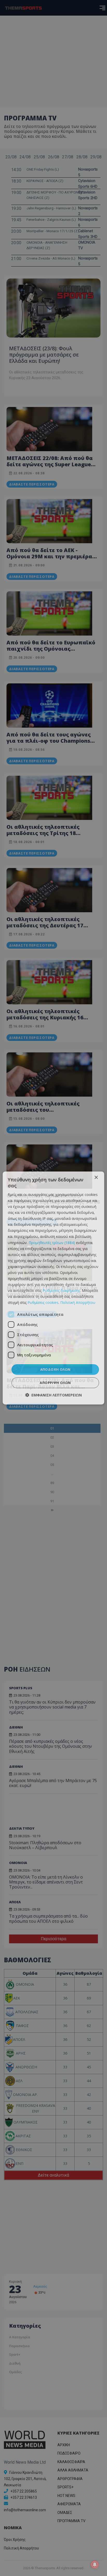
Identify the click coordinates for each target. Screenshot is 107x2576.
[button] (53, 1395)
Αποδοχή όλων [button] (55, 1369)
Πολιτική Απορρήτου (78, 1302)
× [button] (96, 1178)
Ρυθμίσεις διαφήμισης (61, 1290)
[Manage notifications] (95, 2565)
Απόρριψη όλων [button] (55, 1383)
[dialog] (53, 1288)
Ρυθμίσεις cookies (43, 1302)
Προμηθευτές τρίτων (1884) (52, 1242)
